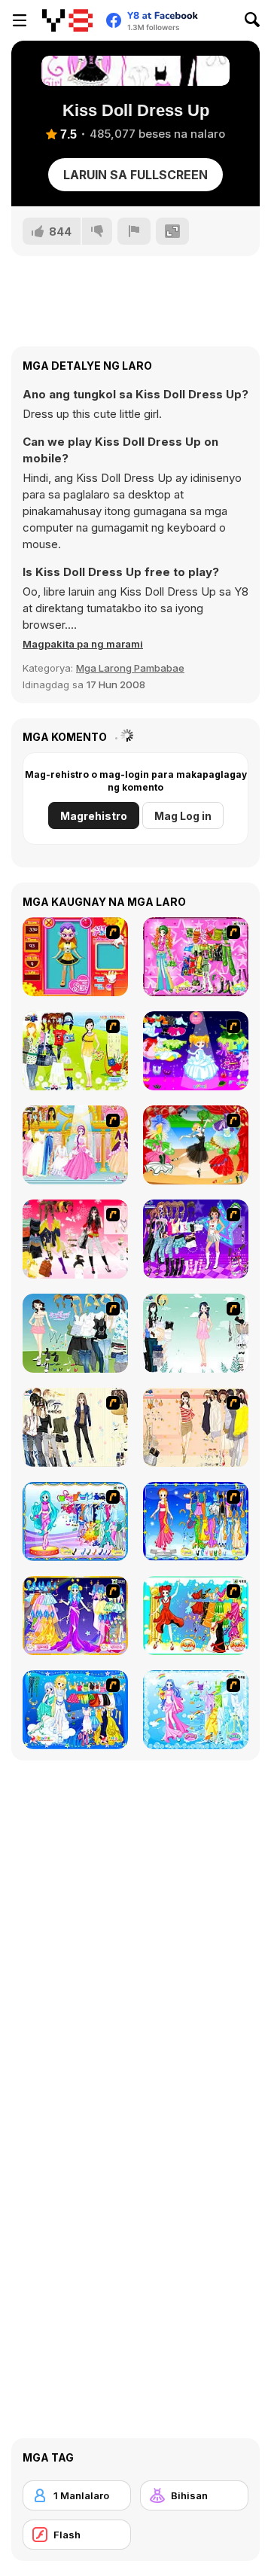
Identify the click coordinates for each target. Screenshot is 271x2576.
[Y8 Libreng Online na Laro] (67, 20)
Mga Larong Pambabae (130, 668)
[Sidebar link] (20, 20)
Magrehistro (94, 816)
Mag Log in (183, 816)
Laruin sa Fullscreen (135, 175)
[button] (83, 644)
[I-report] (134, 231)
